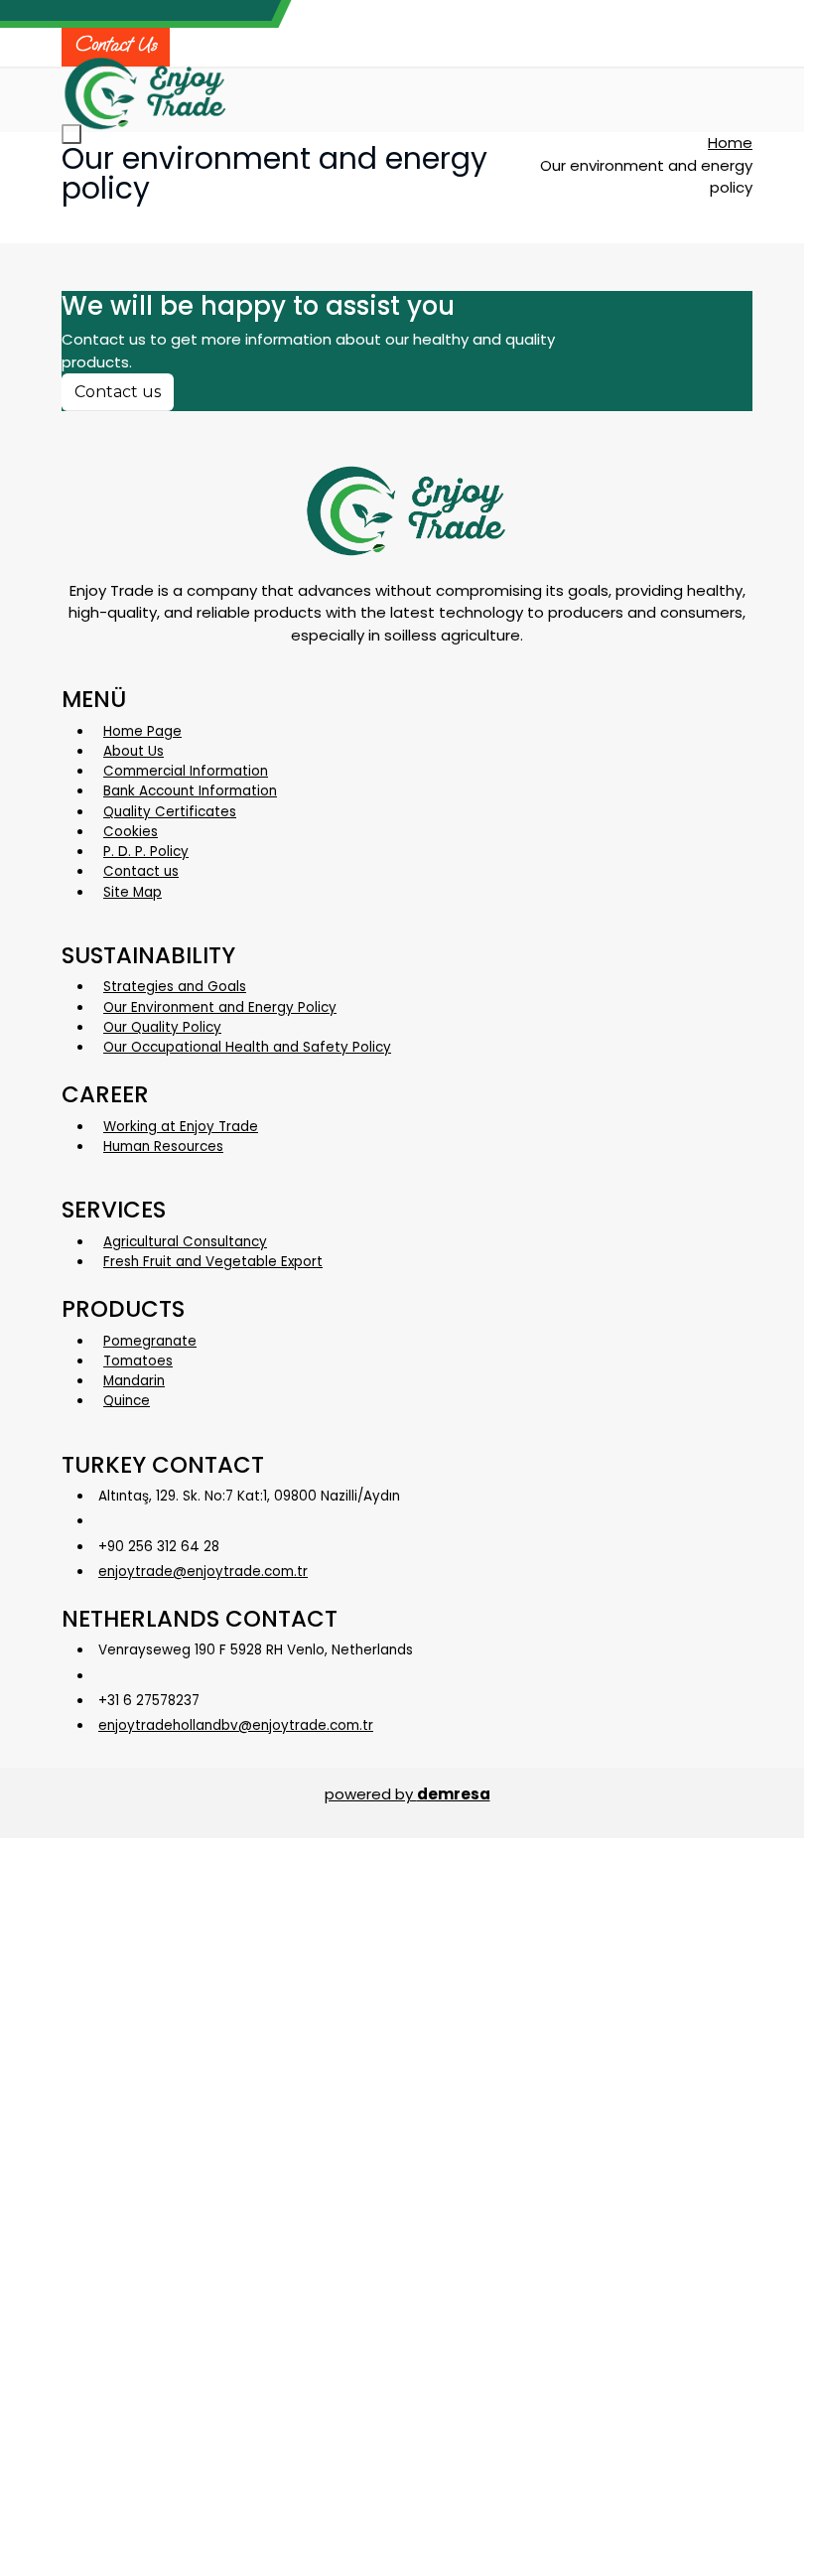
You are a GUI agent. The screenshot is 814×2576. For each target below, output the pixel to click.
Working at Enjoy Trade (181, 1127)
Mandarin (134, 1381)
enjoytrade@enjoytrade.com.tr (203, 1572)
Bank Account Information (190, 791)
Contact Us (116, 44)
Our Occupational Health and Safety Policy (247, 1047)
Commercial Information (186, 771)
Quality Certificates (170, 812)
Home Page (142, 731)
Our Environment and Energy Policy (220, 1007)
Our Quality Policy (162, 1027)
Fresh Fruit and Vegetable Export (213, 1262)
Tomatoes (138, 1361)
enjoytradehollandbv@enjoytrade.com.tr (236, 1725)
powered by (407, 1794)
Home (730, 143)
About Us (134, 751)
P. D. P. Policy (146, 852)
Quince (127, 1401)
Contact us (118, 392)
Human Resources (163, 1146)
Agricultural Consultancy (185, 1242)
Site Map (133, 892)
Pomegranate (150, 1341)
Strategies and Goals (175, 987)
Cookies (131, 832)
